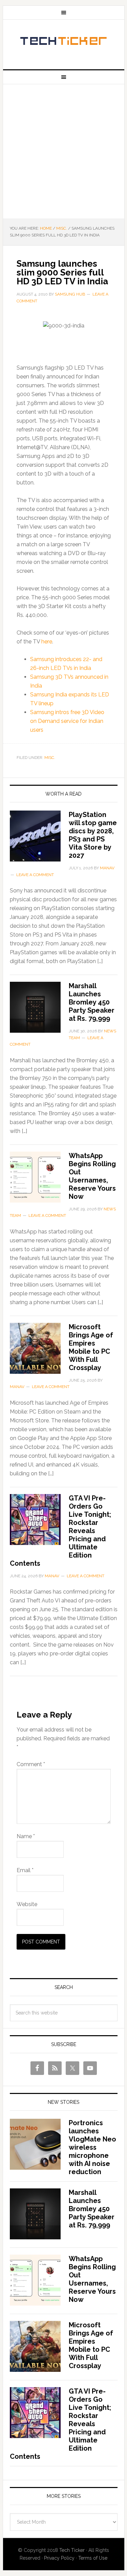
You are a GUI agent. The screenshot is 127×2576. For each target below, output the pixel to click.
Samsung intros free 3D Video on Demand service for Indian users (67, 721)
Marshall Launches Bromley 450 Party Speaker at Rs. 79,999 (92, 1002)
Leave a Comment (35, 875)
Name (26, 1836)
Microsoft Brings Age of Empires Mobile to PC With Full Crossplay (91, 1347)
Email (25, 1870)
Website (27, 1904)
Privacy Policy (59, 2558)
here (47, 642)
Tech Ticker (64, 42)
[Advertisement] (63, 151)
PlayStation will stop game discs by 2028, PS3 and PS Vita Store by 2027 (93, 835)
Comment (31, 1764)
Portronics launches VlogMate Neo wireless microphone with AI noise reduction (92, 2147)
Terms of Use (93, 2558)
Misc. (50, 758)
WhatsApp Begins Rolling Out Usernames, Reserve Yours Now (92, 1176)
